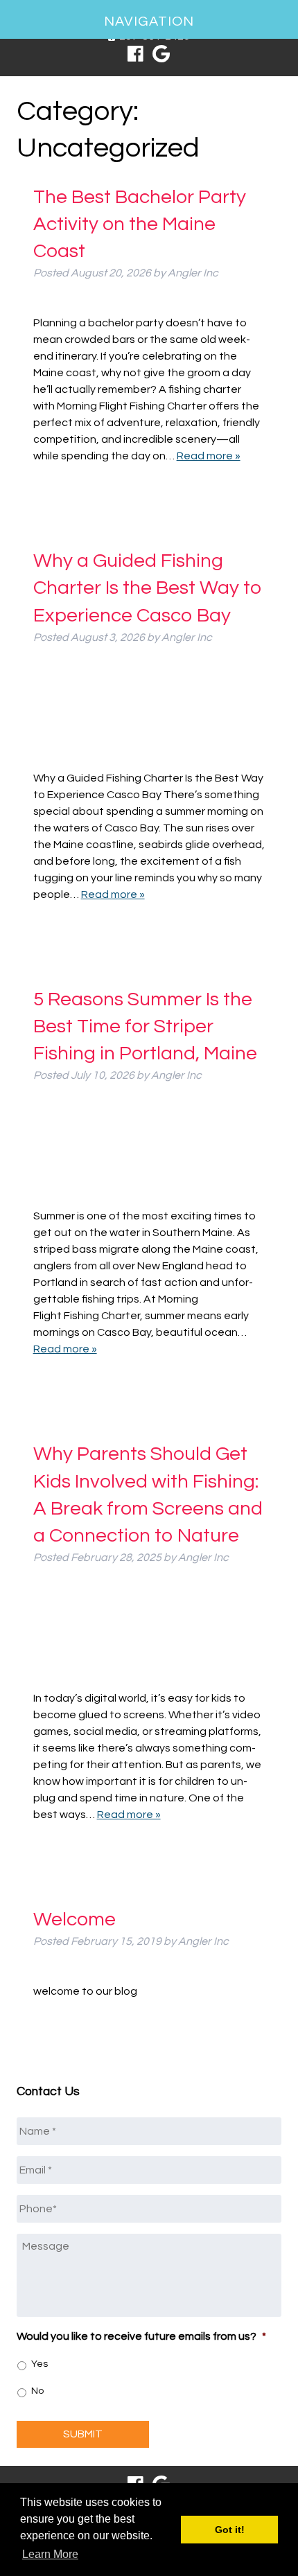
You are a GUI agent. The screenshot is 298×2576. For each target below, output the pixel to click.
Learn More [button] (50, 2554)
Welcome (74, 1920)
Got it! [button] (230, 2530)
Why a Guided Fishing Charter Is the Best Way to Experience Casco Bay (148, 588)
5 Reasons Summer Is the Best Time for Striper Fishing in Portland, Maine (145, 1026)
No (37, 2391)
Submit (83, 2434)
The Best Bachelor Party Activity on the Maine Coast (140, 224)
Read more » (209, 456)
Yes (40, 2364)
